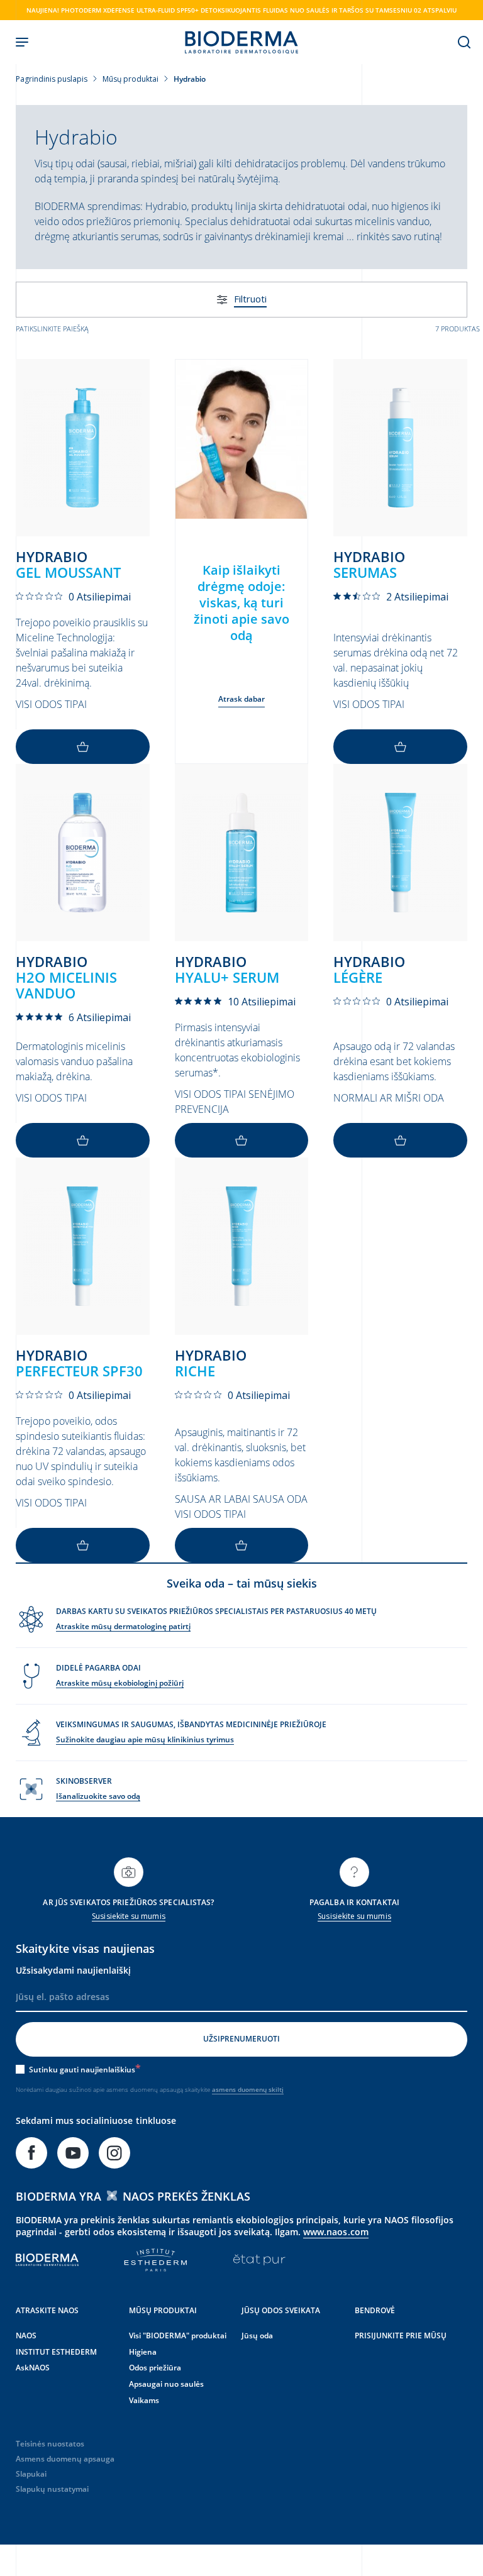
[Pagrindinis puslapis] (241, 42)
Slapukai (31, 2474)
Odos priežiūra (155, 2368)
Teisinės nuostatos (50, 2444)
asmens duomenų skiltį (248, 2089)
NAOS (26, 2336)
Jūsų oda (257, 2336)
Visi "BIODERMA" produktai (178, 2336)
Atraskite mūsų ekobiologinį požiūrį (120, 1683)
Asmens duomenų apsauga (65, 2459)
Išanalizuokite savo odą (98, 1796)
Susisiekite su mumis (128, 1916)
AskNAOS (33, 2368)
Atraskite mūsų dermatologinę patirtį (123, 1626)
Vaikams (144, 2400)
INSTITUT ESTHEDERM (56, 2352)
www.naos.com (336, 2232)
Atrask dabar (242, 699)
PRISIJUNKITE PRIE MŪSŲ (401, 2336)
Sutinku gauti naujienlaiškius (82, 2070)
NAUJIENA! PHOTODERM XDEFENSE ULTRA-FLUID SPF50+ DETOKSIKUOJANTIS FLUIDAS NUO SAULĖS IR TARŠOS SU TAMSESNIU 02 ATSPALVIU (241, 10)
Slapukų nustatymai (52, 2489)
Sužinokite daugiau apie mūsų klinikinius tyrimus (145, 1739)
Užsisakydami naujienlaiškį (73, 1970)
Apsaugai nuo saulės (166, 2384)
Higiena (143, 2352)
